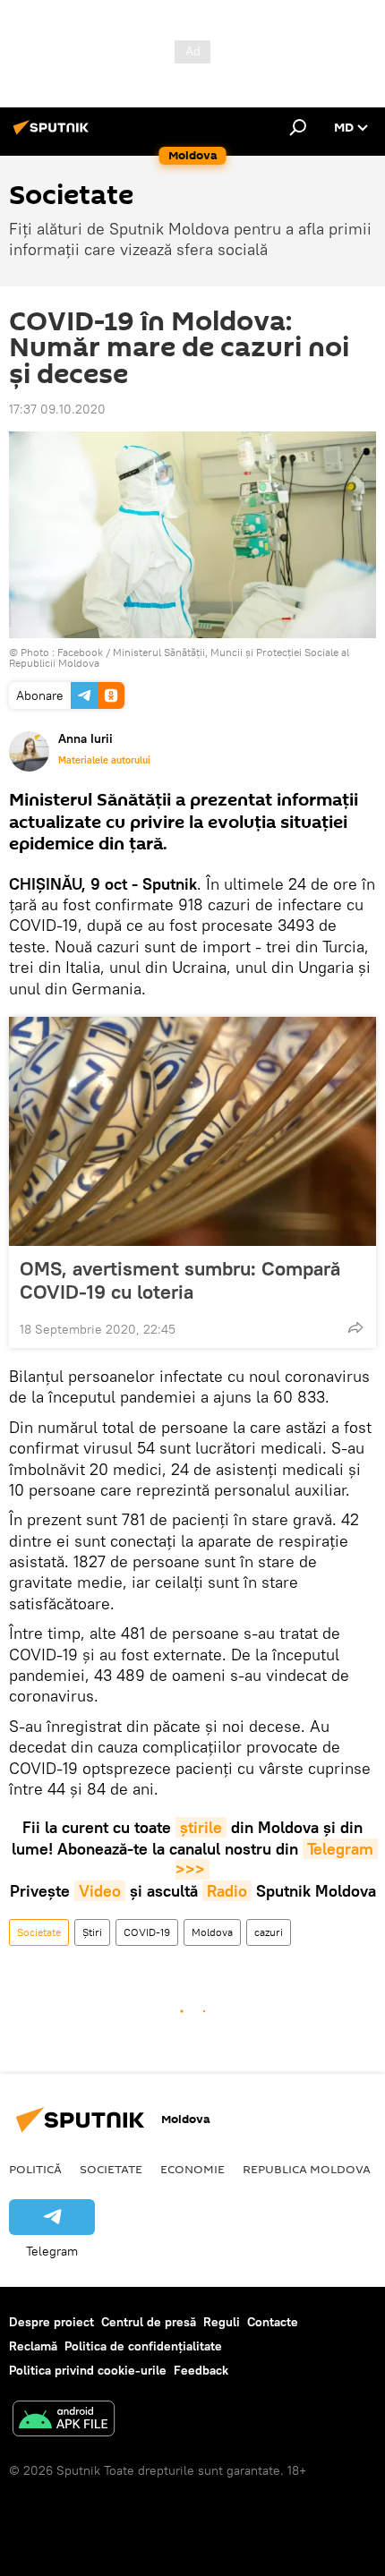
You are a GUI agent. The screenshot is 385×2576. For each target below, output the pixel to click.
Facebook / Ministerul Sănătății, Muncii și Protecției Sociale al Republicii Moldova (179, 657)
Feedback (201, 2370)
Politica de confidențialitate (143, 2346)
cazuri (269, 1932)
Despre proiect (51, 2322)
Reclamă (33, 2346)
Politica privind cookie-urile (88, 2370)
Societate (39, 1932)
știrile (201, 1827)
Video (100, 1891)
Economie (192, 2169)
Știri (92, 1932)
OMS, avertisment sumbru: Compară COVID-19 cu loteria (180, 1280)
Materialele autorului (104, 760)
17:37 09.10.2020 (57, 409)
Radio (227, 1891)
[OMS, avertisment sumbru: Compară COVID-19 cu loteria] (192, 1131)
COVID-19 (147, 1932)
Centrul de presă (149, 2322)
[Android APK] (64, 2421)
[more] (355, 1327)
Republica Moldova (307, 2169)
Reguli (222, 2322)
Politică (35, 2169)
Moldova (212, 1932)
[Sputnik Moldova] (54, 134)
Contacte (273, 2322)
